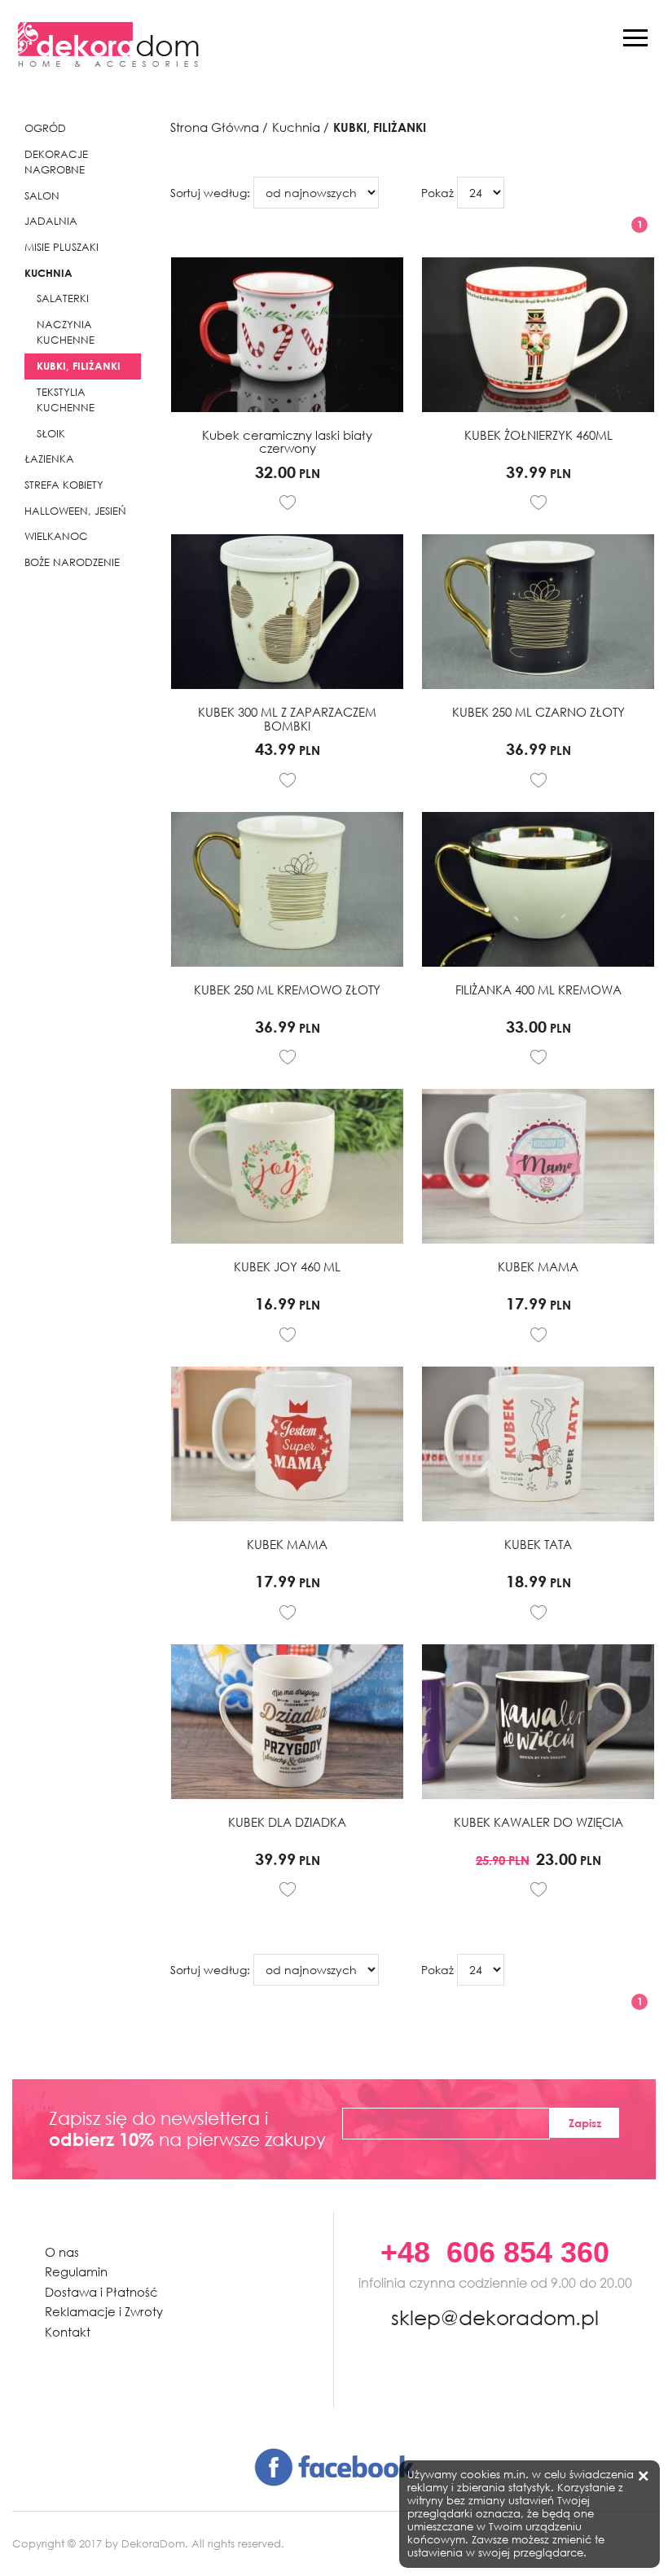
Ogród (45, 128)
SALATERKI (63, 298)
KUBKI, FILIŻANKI (79, 366)
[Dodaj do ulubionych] (288, 502)
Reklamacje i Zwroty (104, 2312)
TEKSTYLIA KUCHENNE (66, 400)
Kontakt (68, 2332)
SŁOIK (51, 434)
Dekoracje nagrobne (56, 162)
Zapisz (585, 2123)
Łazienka (49, 459)
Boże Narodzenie (72, 562)
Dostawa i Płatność (101, 2292)
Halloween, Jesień (75, 511)
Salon (42, 196)
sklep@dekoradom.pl (495, 2315)
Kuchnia (48, 273)
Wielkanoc (56, 536)
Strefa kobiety (64, 485)
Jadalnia (51, 221)
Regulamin (76, 2272)
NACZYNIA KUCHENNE (66, 333)
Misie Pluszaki (62, 247)
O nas (62, 2252)
